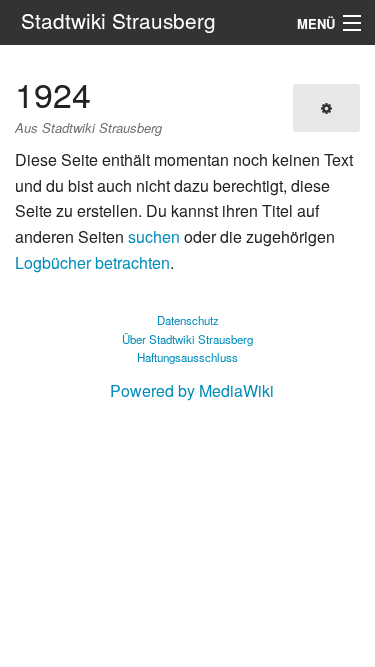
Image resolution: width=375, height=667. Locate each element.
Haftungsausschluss (187, 357)
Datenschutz (188, 320)
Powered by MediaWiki (192, 390)
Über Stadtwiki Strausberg (187, 339)
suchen (154, 236)
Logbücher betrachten (92, 262)
